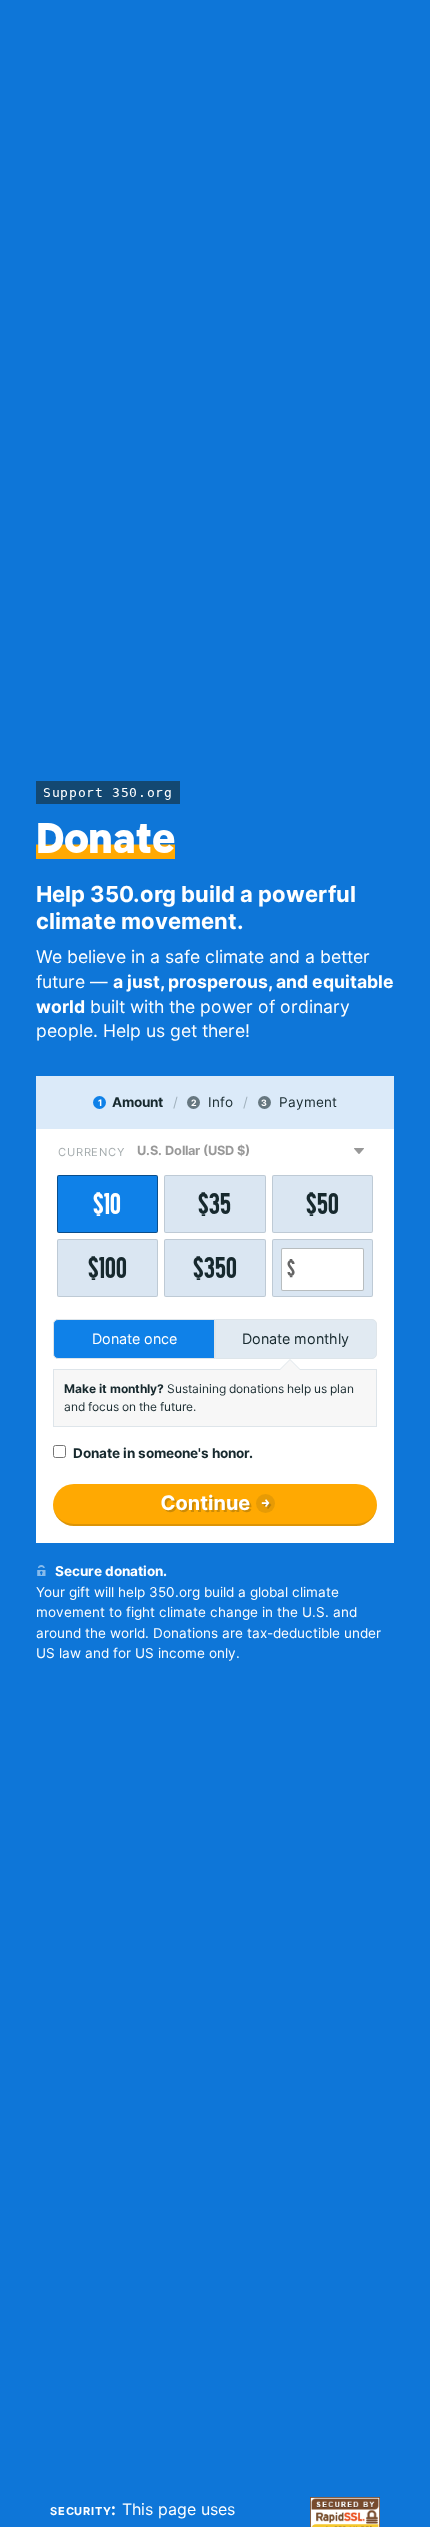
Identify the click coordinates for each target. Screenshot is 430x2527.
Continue (206, 1503)
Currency (91, 1152)
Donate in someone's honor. (163, 1453)
